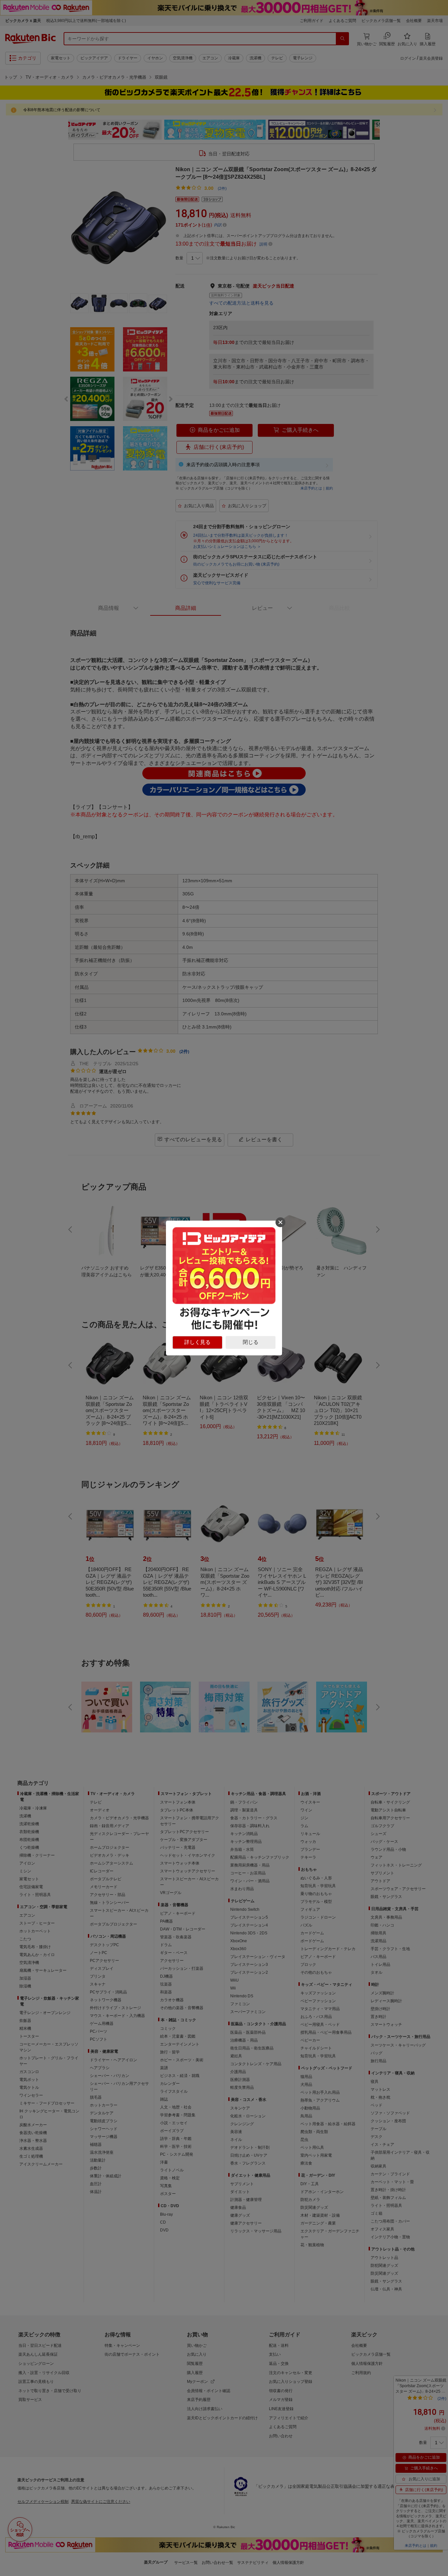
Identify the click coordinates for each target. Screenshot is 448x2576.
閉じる (251, 1342)
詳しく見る (197, 1342)
